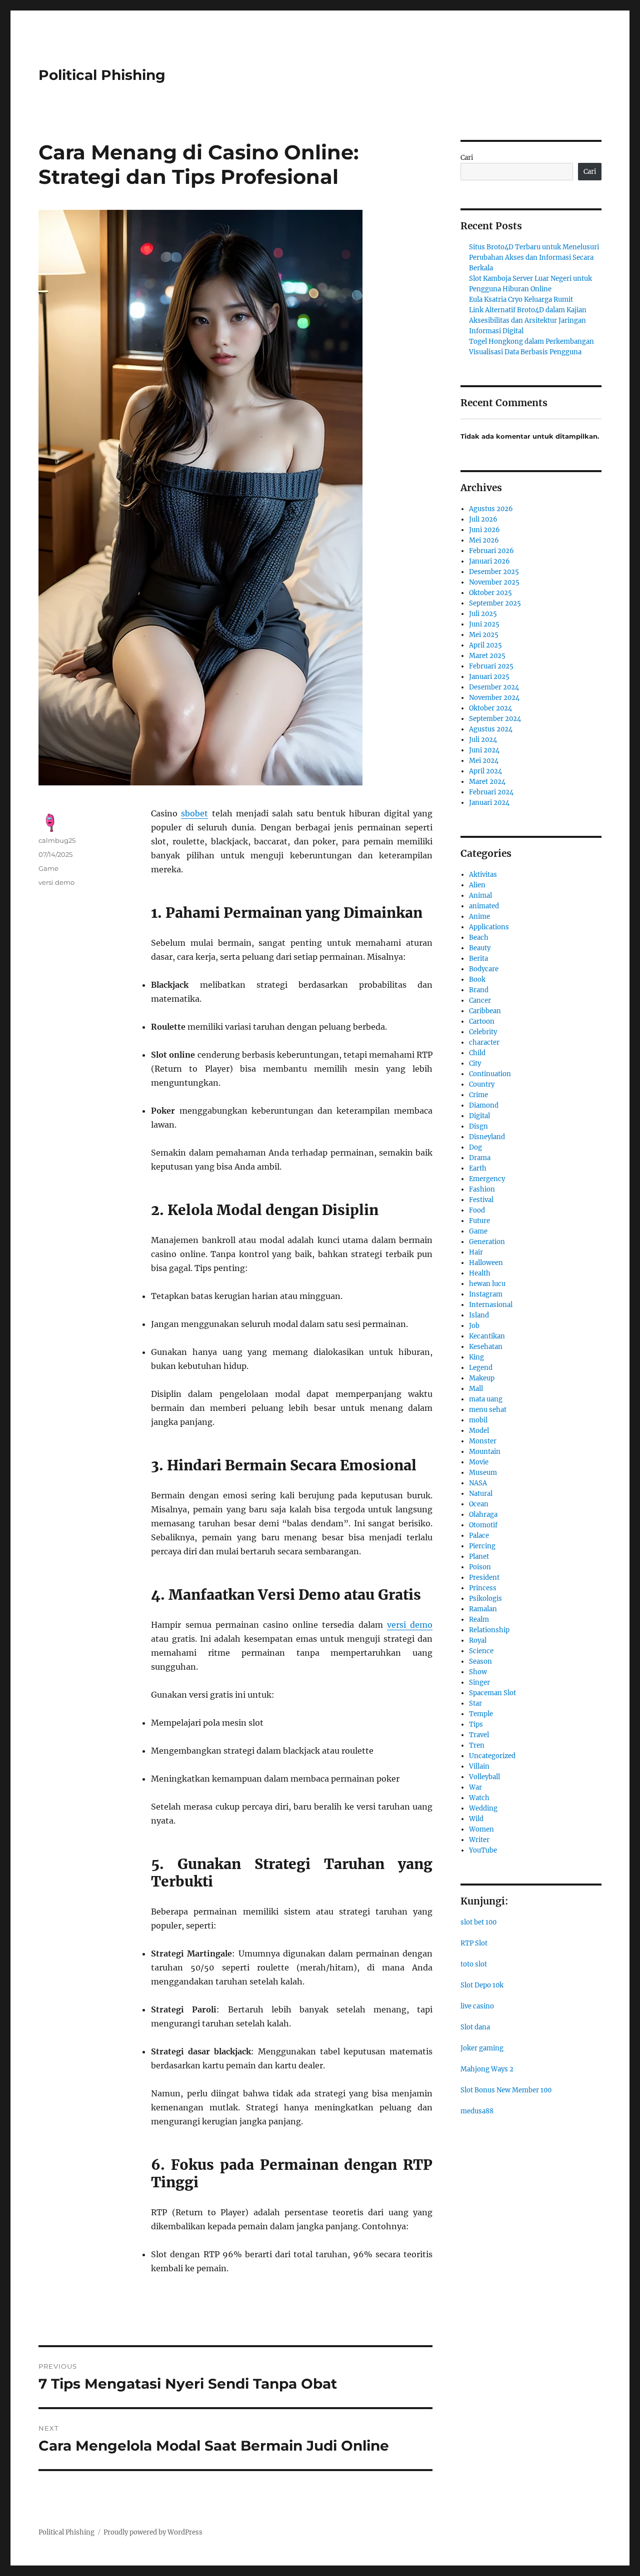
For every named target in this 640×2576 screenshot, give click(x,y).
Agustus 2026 (491, 509)
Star (475, 1703)
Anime (479, 917)
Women (481, 1829)
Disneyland (487, 1137)
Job (474, 1326)
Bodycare (484, 969)
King (476, 1357)
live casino (477, 2006)
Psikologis (485, 1599)
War (475, 1787)
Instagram (486, 1294)
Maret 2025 (487, 656)
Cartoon (482, 1021)
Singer (479, 1682)
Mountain (485, 1452)
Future (479, 1221)
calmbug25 (57, 840)
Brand (479, 990)
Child (477, 1053)
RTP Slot (474, 1943)
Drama (480, 1158)
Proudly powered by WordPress (153, 2532)
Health (480, 1273)
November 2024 (494, 698)
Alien (477, 885)
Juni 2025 (484, 624)
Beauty (480, 948)
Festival (481, 1200)
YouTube (483, 1850)
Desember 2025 (494, 572)
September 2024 (495, 719)
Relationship (489, 1630)
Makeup (482, 1378)
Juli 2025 (483, 614)
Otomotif (483, 1525)
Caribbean (485, 1011)
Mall (476, 1389)
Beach (479, 938)
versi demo (410, 1625)
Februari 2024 (491, 792)
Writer (479, 1840)
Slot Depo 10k (482, 1985)
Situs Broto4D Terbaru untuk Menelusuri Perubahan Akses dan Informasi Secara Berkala (534, 258)
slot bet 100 (478, 1922)
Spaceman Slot (492, 1693)
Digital (479, 1116)
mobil (478, 1420)
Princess (483, 1588)
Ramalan (483, 1609)
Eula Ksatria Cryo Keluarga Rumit (521, 300)
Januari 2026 (489, 561)
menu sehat (488, 1410)
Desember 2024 (494, 687)
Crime (478, 1095)
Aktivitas (483, 875)
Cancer (480, 1000)
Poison (480, 1567)
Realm (479, 1619)
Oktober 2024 (490, 708)
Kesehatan (486, 1347)
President (484, 1578)
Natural (481, 1494)
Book (477, 979)
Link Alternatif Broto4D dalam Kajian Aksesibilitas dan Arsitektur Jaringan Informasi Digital (528, 321)
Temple (481, 1714)
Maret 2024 (487, 782)
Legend (481, 1368)
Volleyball (484, 1777)
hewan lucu (487, 1284)
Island (479, 1315)
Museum (483, 1473)
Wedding (483, 1808)
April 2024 (485, 771)
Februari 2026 (491, 551)
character (484, 1042)
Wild (476, 1819)
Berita (478, 959)
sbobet (194, 813)
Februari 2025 (491, 666)
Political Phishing (102, 75)
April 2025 (485, 645)
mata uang (486, 1399)
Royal (478, 1640)
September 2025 (495, 603)
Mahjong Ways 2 (487, 2069)
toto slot (474, 1964)
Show (478, 1672)
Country (482, 1084)
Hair (476, 1252)
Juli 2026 (483, 519)
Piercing (482, 1546)
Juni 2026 (484, 530)
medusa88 (477, 2111)
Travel (479, 1735)
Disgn (478, 1126)
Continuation (490, 1074)
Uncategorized (492, 1756)
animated (484, 906)
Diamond (484, 1105)
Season (480, 1661)
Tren (477, 1745)
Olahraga (483, 1515)
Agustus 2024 (491, 729)
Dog (475, 1147)
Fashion (482, 1189)
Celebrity (483, 1032)
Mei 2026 (484, 540)
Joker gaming (482, 2048)
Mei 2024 (484, 761)
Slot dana (475, 2027)
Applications (489, 927)
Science (481, 1651)
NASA (478, 1483)
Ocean (479, 1504)
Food (477, 1210)
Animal (480, 896)
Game (48, 868)
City (475, 1063)
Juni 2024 (484, 750)
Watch (479, 1798)
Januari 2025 (489, 677)
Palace (479, 1536)
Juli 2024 (483, 740)
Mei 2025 (484, 635)
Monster (483, 1441)
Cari (467, 158)
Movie (479, 1462)
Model (479, 1431)
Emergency (487, 1179)
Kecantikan (487, 1336)
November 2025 (494, 582)
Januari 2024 (489, 803)
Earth (478, 1168)
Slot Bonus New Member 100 (506, 2090)
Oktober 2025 (490, 593)
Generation (487, 1242)
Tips (476, 1724)
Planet (479, 1557)
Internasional (491, 1305)
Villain (479, 1766)
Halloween (486, 1263)
